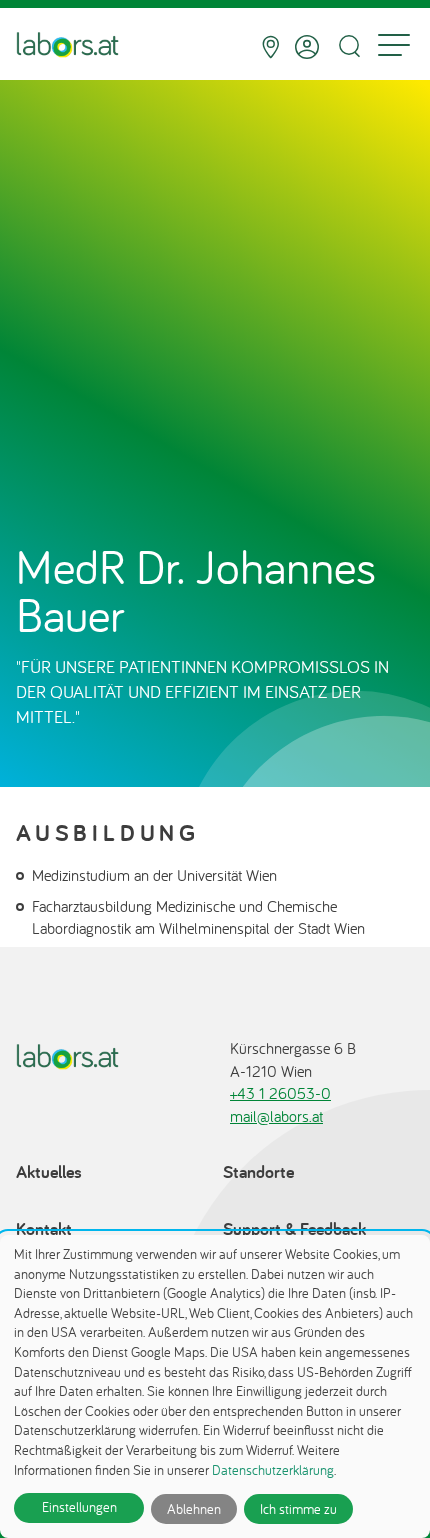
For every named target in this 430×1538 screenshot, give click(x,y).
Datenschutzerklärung (273, 1470)
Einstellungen (79, 1507)
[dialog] (215, 1386)
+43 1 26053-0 (280, 1093)
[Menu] (394, 47)
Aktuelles (49, 1171)
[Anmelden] (307, 47)
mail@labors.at (276, 1116)
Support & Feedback (294, 1228)
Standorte (258, 1171)
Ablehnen (194, 1509)
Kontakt (44, 1228)
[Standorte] (270, 47)
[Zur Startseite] (67, 47)
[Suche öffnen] (349, 46)
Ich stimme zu (298, 1509)
